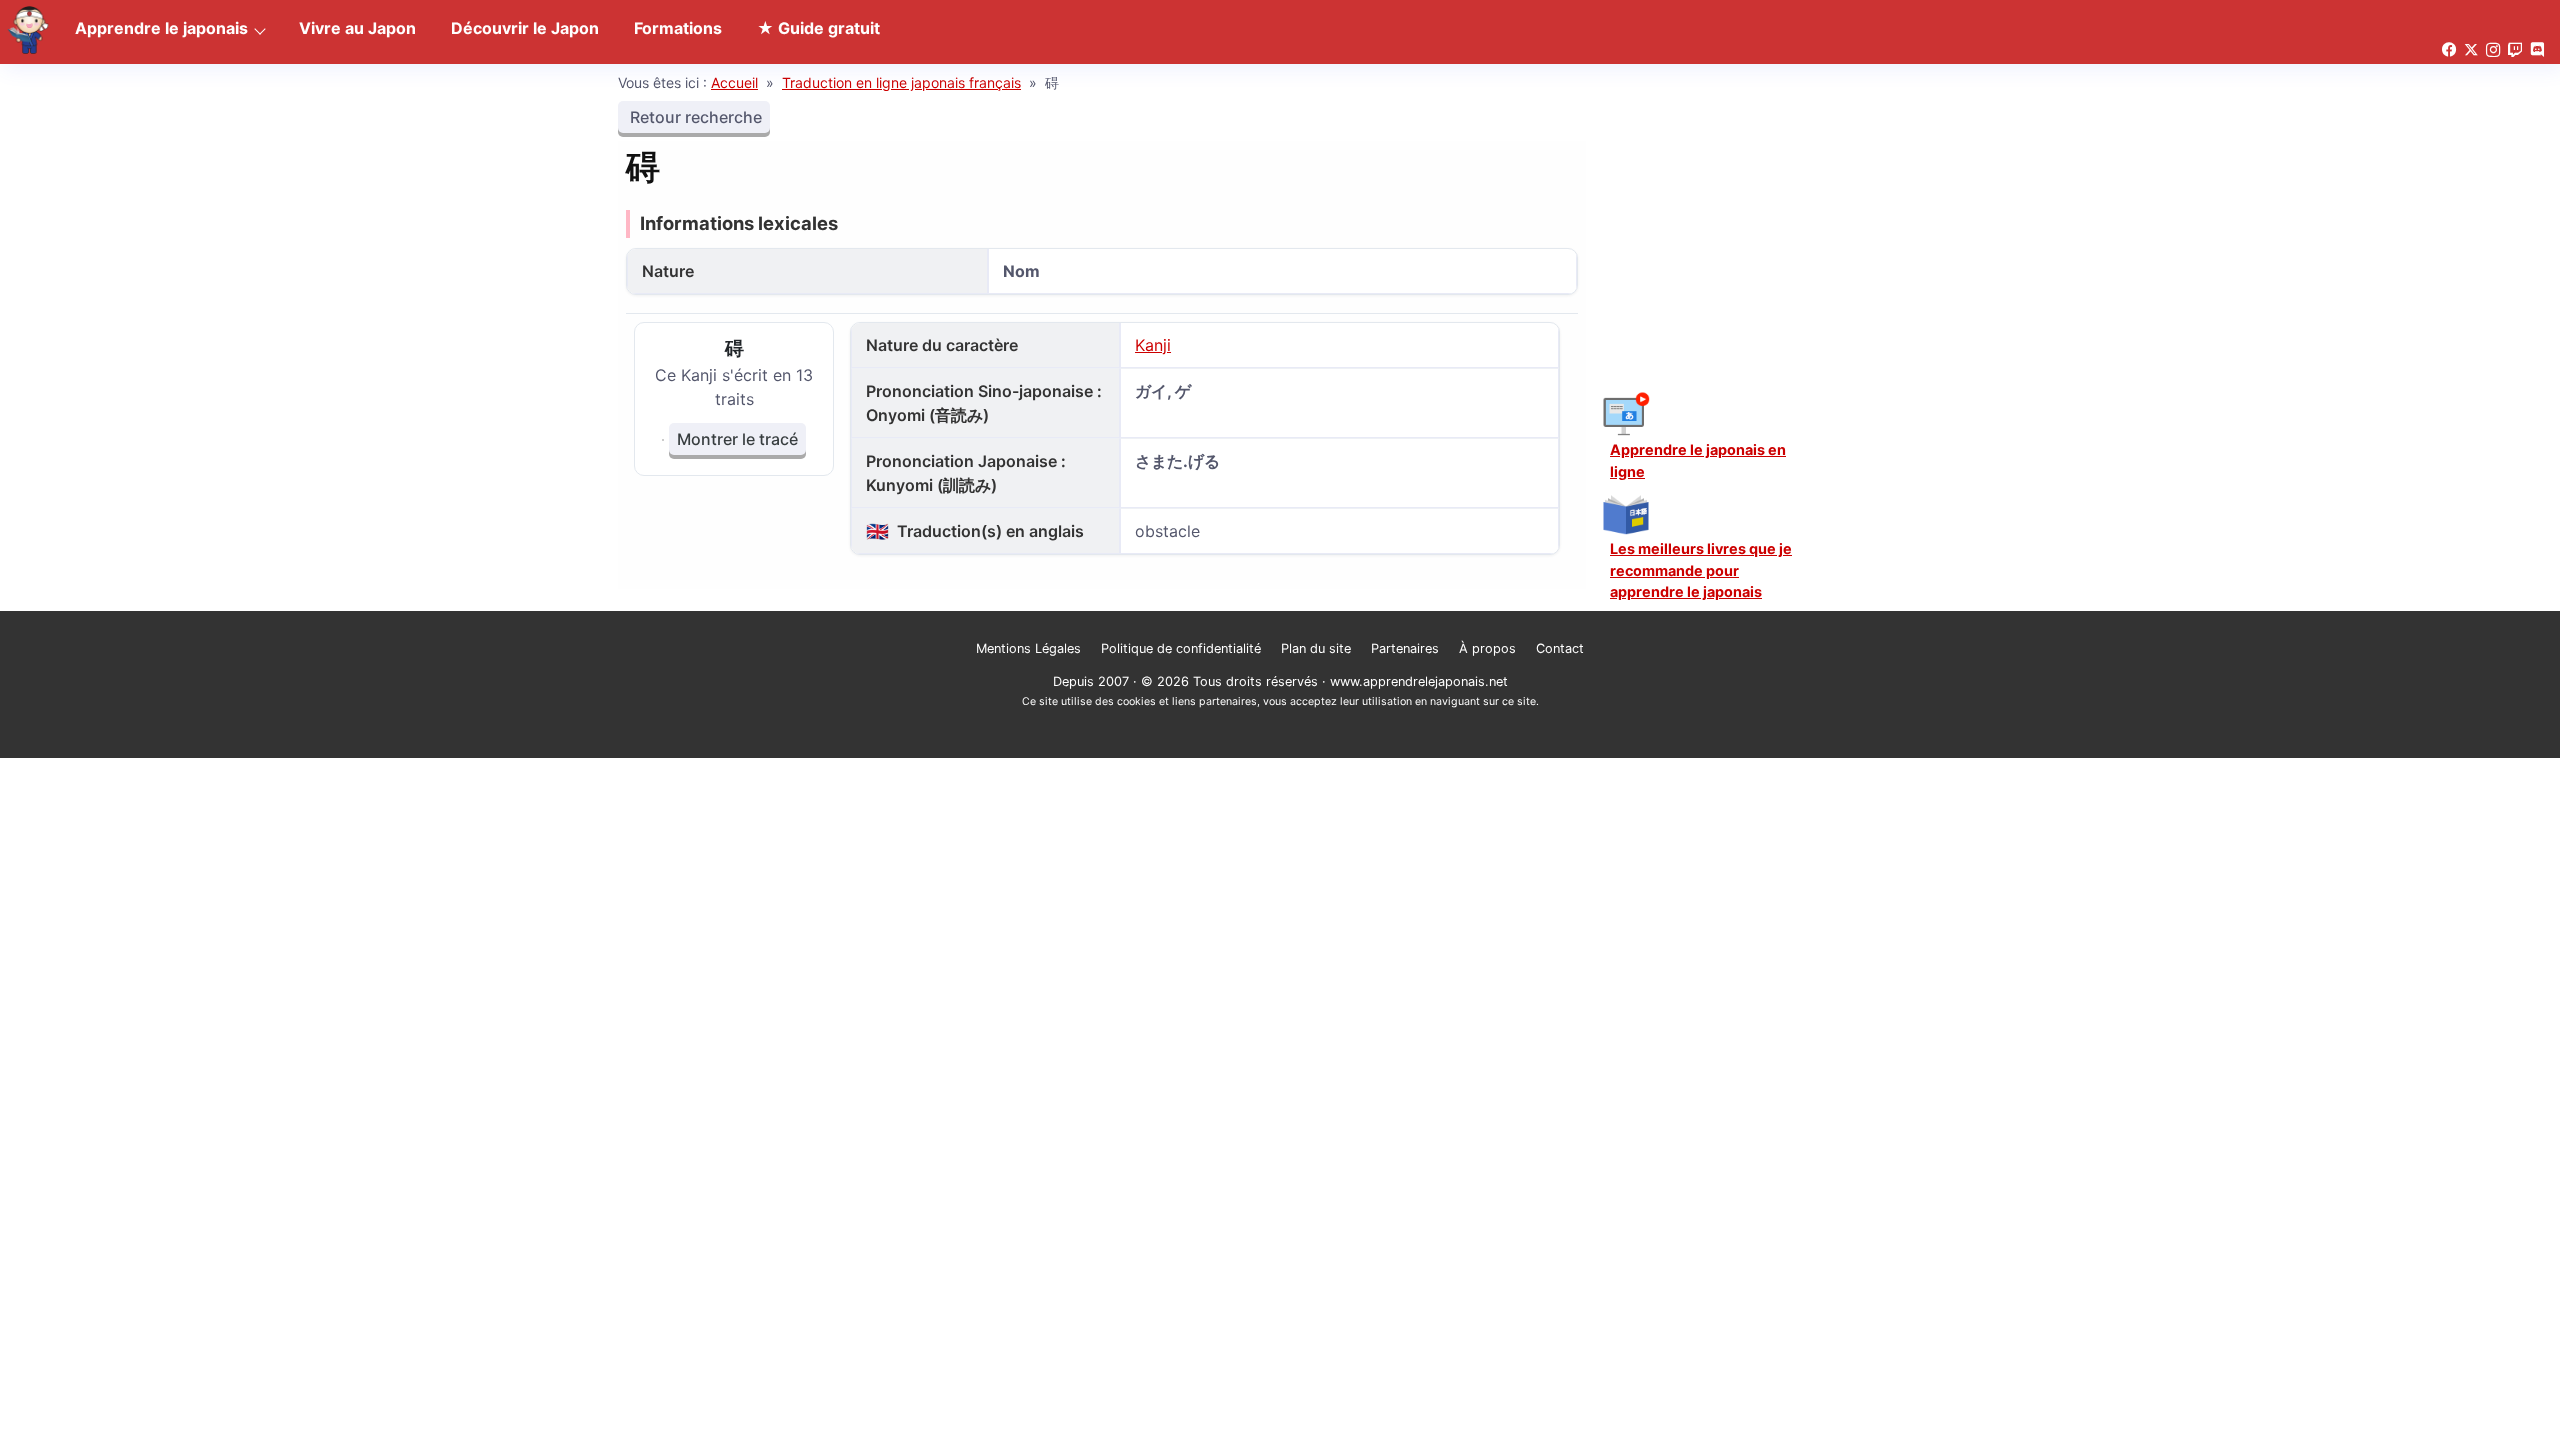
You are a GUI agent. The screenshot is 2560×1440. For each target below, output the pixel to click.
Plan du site (1316, 648)
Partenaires (1405, 648)
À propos (1487, 648)
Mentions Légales (1028, 648)
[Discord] (2537, 50)
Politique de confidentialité (1181, 648)
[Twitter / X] (2471, 50)
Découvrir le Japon (525, 28)
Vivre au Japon (357, 28)
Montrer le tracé (737, 439)
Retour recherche (694, 117)
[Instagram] (2493, 50)
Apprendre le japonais (161, 28)
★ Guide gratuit (818, 28)
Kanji (1153, 345)
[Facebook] (2449, 50)
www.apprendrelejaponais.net (1419, 681)
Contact (1560, 648)
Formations (678, 28)
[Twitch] (2515, 50)
